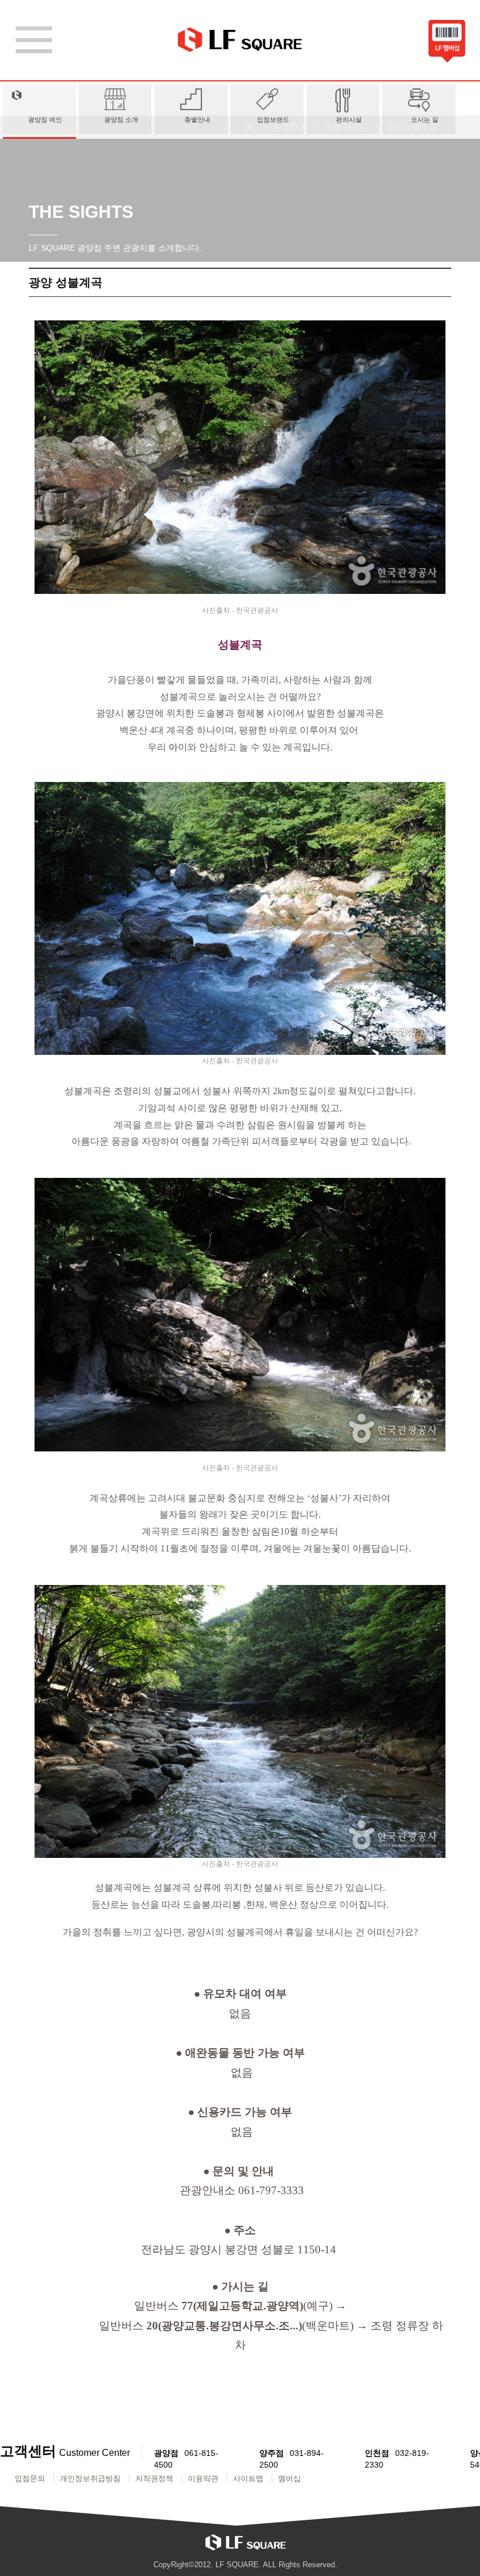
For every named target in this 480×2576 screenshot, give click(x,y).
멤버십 (289, 2478)
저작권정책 (154, 2478)
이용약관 (203, 2478)
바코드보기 (447, 43)
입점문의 (30, 2478)
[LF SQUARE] (240, 40)
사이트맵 (248, 2478)
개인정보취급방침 (90, 2478)
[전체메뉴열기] (34, 40)
